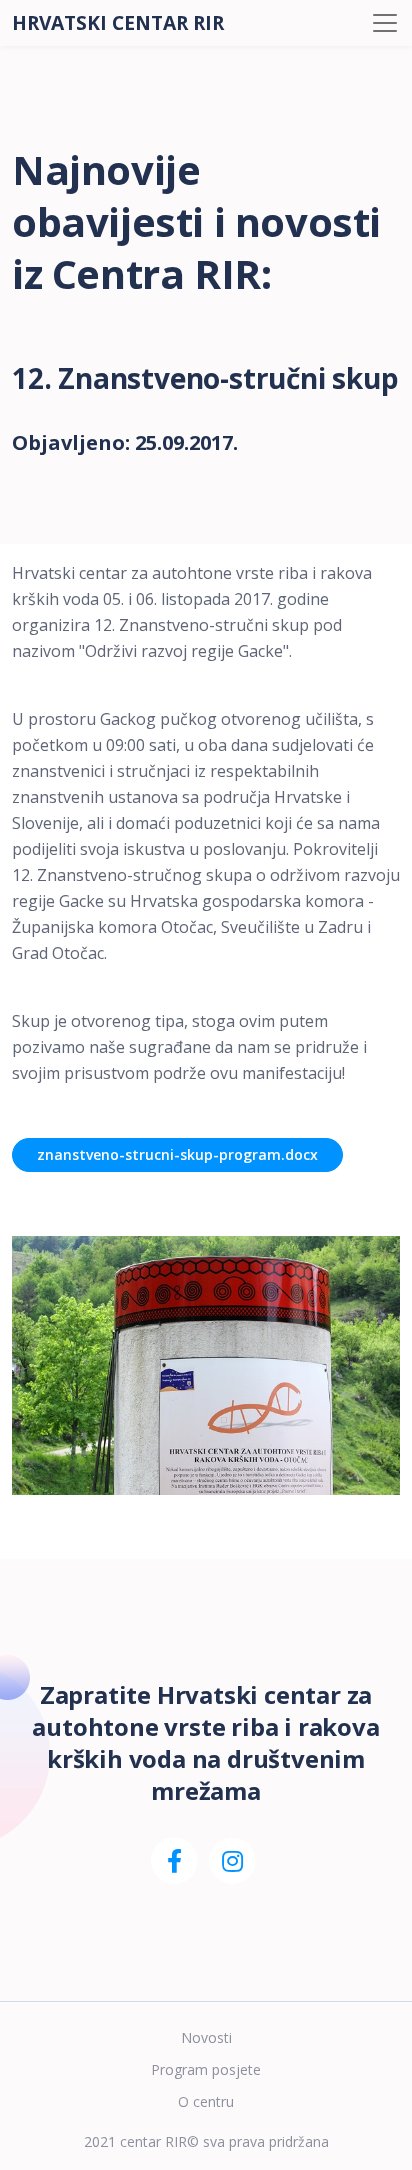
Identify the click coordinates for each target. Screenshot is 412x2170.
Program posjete (206, 2069)
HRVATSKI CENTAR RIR (118, 23)
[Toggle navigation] (385, 23)
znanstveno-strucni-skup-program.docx (177, 1154)
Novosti (206, 2037)
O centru (206, 2101)
